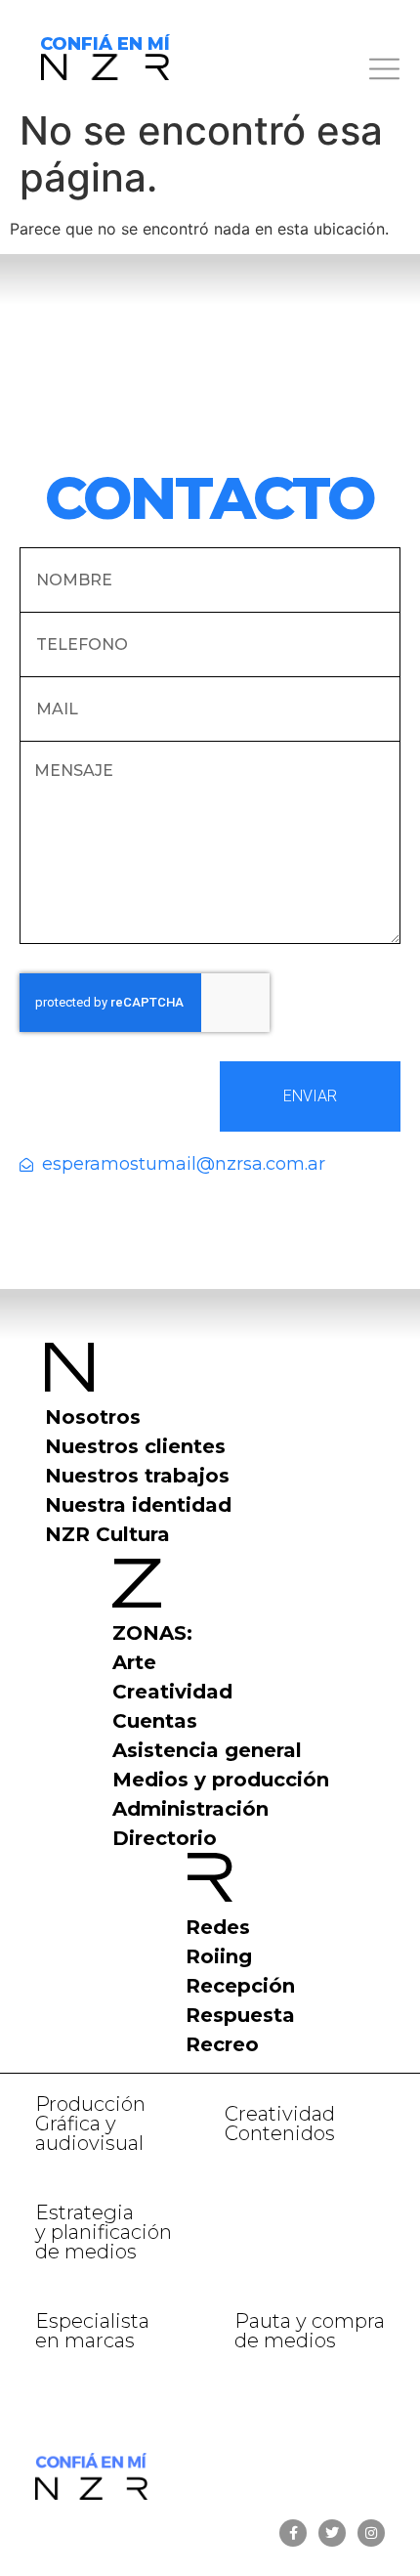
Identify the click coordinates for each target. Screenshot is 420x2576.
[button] (305, 72)
